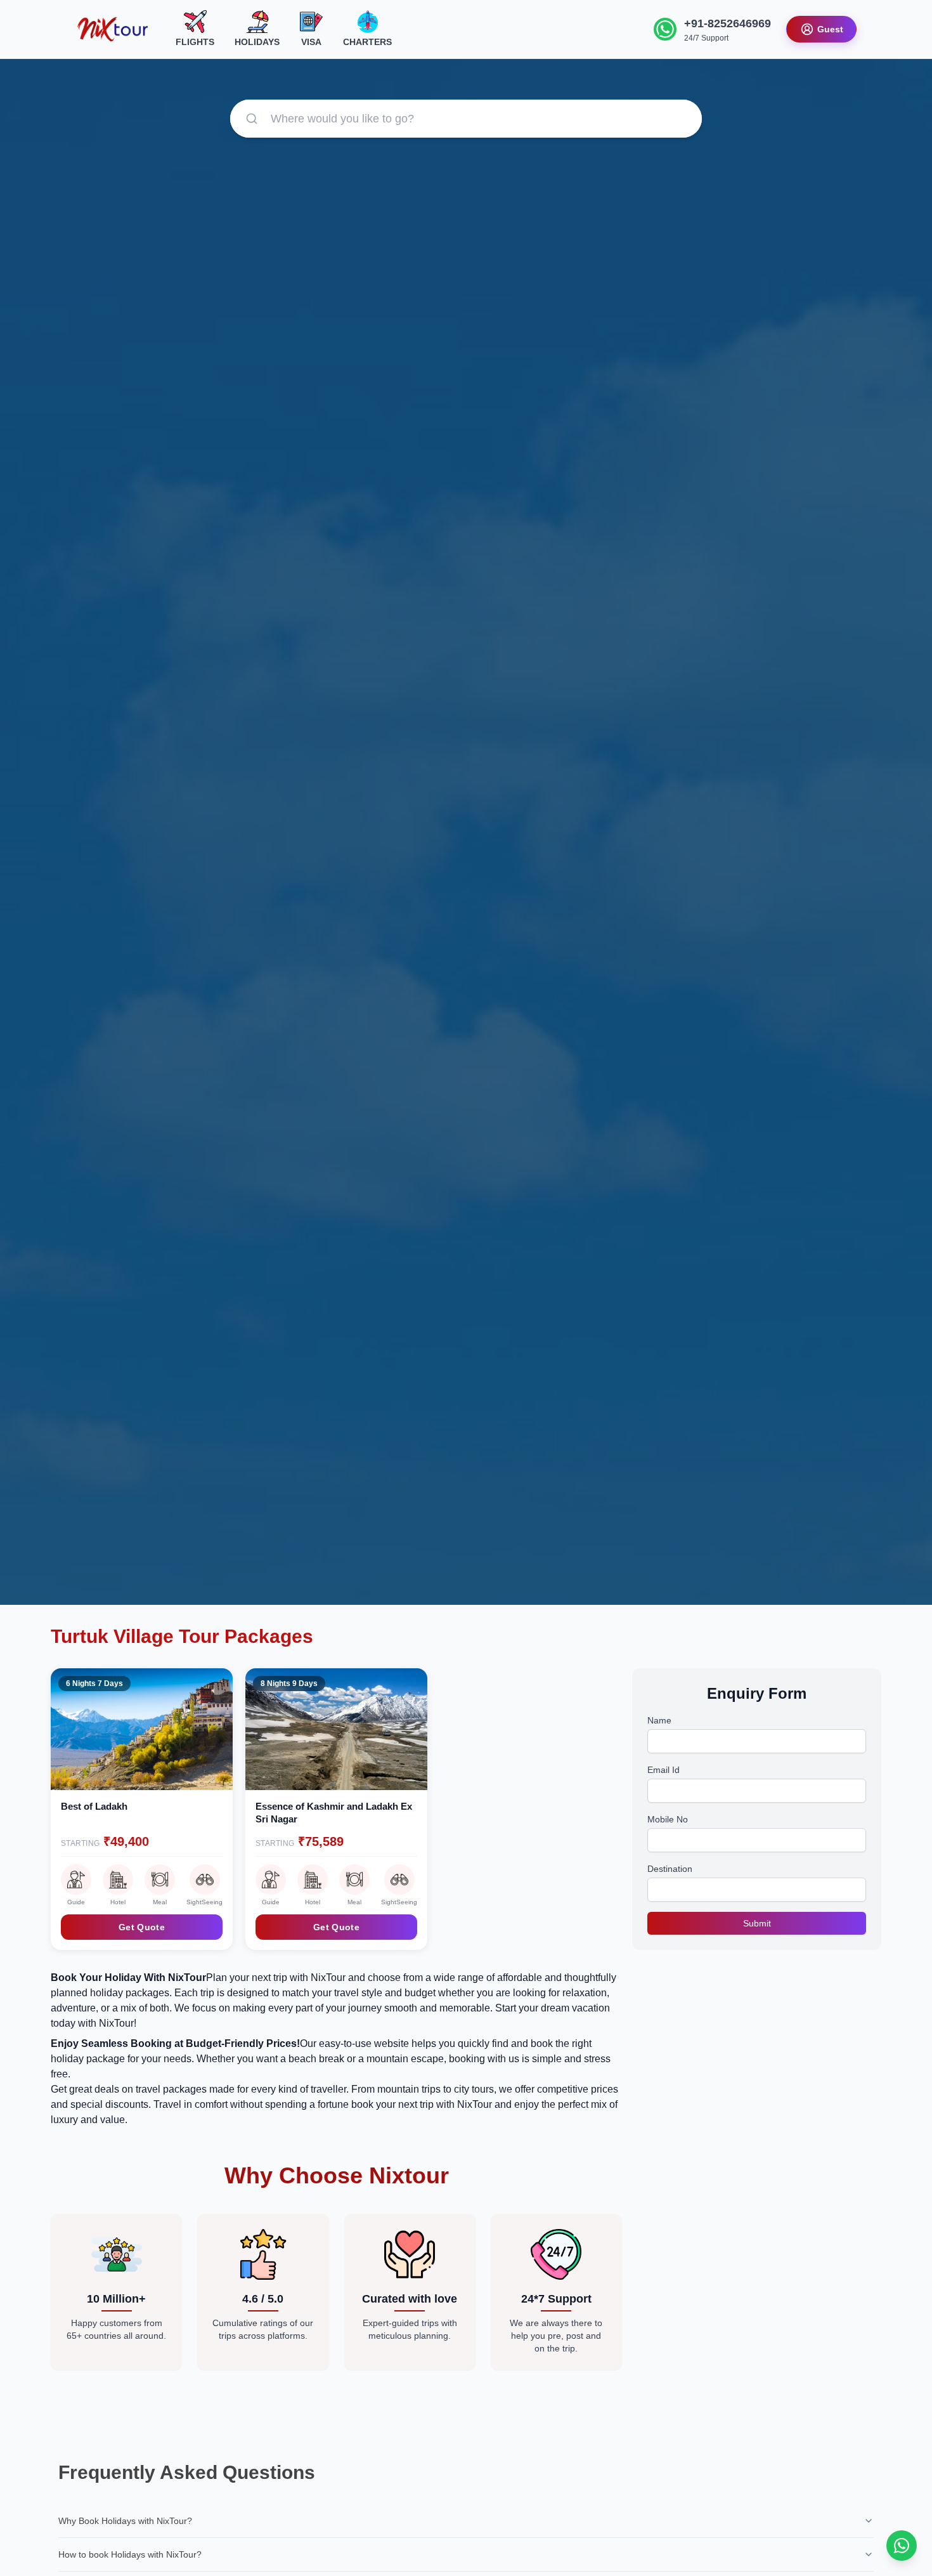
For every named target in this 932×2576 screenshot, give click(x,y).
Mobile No (668, 1819)
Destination (670, 1869)
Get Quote (142, 1927)
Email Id (663, 1770)
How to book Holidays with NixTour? (130, 2554)
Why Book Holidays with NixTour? (125, 2521)
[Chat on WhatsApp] (902, 2546)
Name (659, 1720)
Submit (757, 1923)
